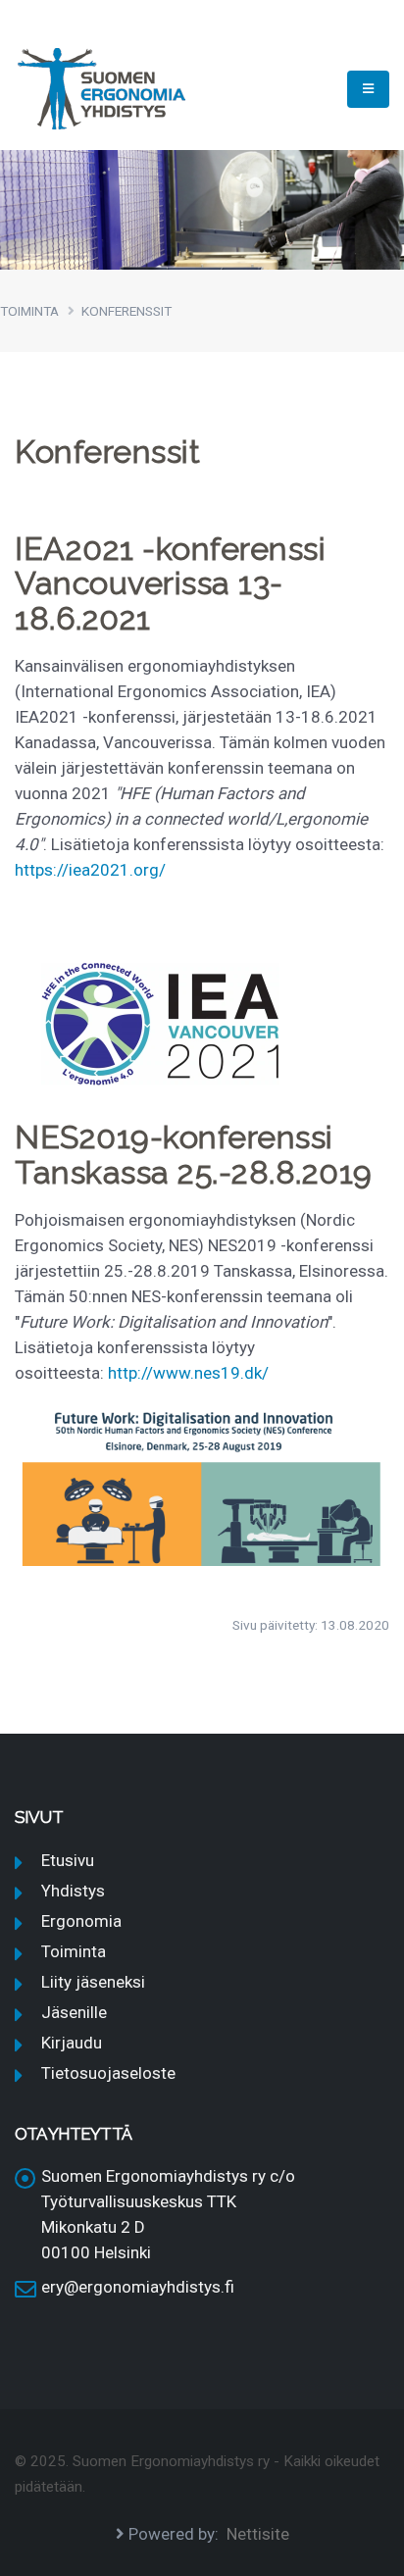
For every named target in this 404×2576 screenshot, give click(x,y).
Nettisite (258, 2534)
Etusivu (68, 1860)
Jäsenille (74, 2012)
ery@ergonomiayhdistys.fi (138, 2287)
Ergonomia (81, 1921)
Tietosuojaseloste (108, 2073)
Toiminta (74, 1951)
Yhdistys (73, 1891)
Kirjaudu (72, 2043)
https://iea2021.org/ (90, 870)
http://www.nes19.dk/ (188, 1373)
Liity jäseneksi (93, 1982)
